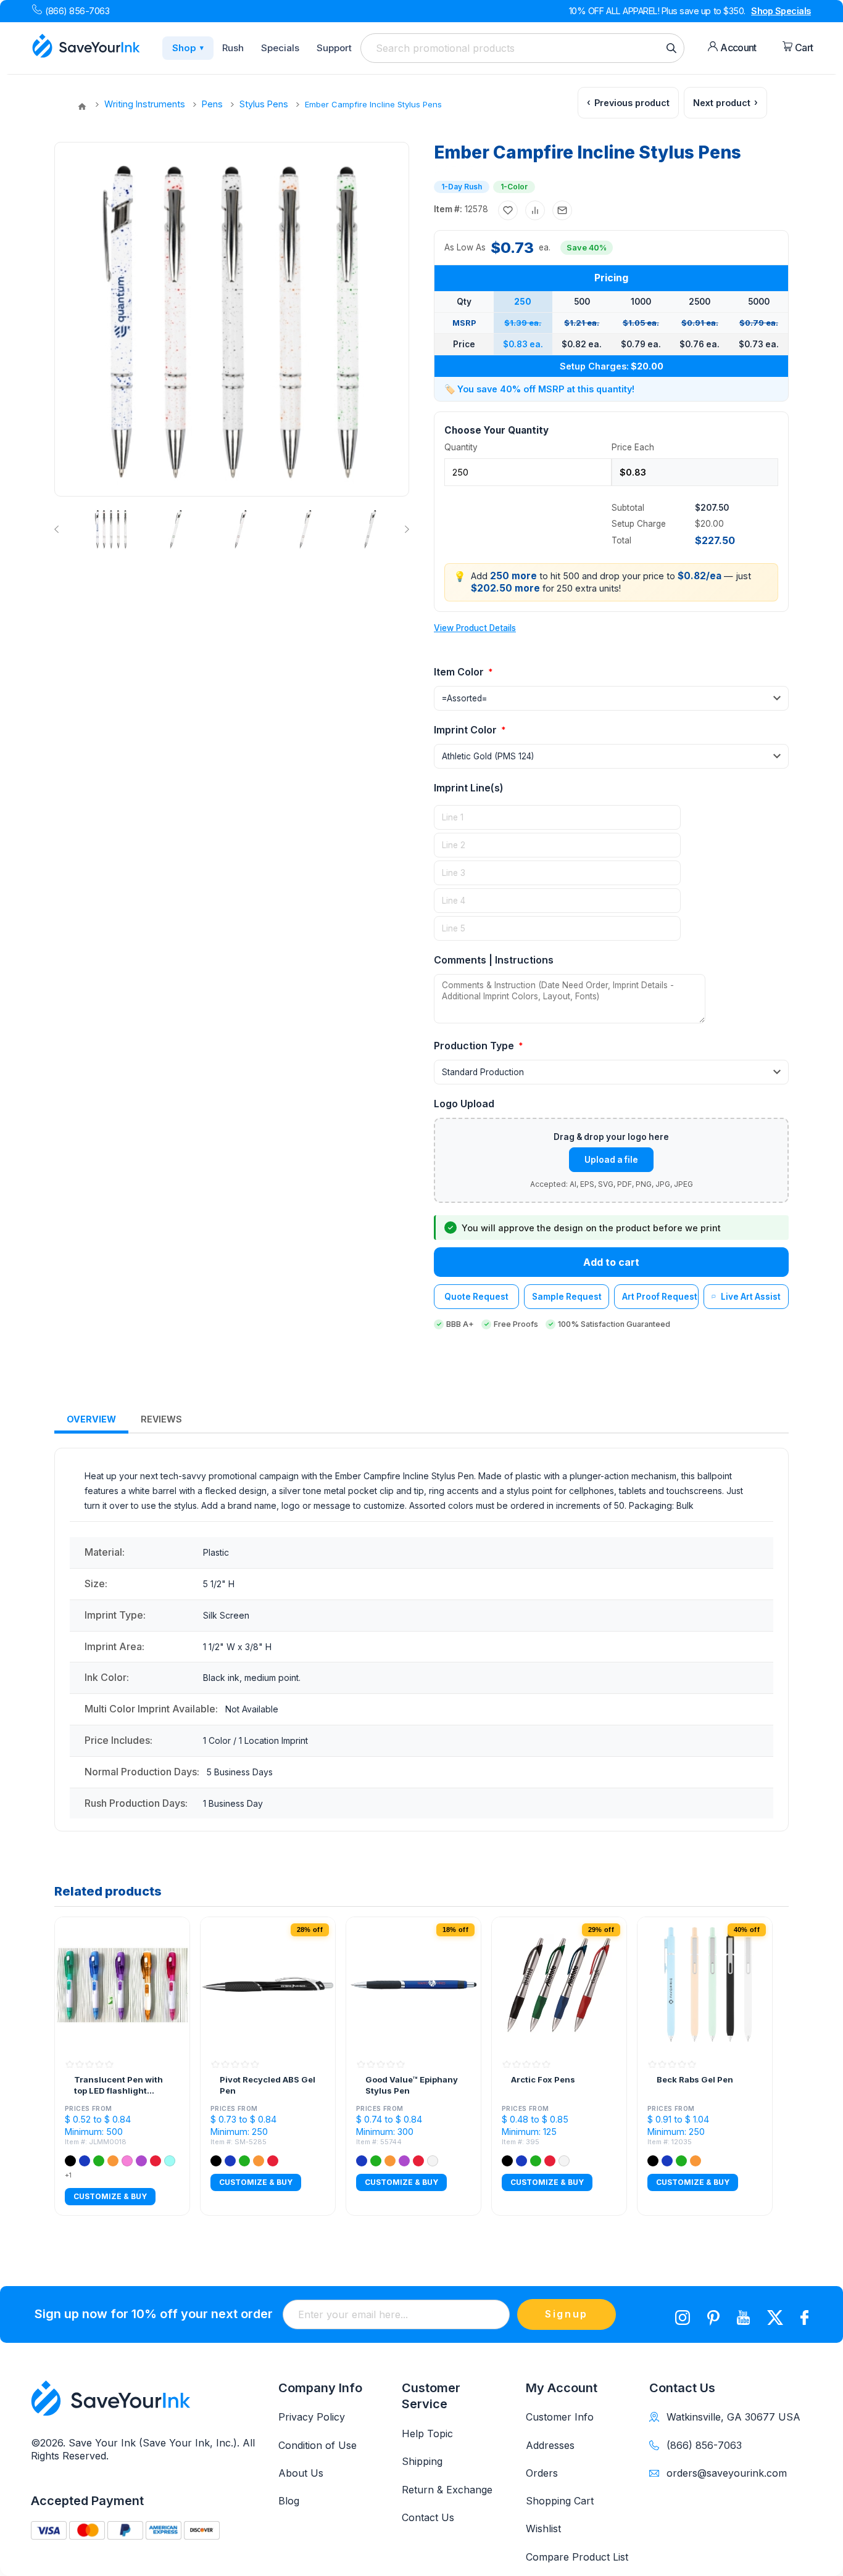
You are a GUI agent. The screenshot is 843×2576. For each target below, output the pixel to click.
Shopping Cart (560, 2501)
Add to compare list (535, 210)
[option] (110, 529)
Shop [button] (188, 48)
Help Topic (427, 2434)
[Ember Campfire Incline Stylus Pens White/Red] (241, 529)
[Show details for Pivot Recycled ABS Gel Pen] (268, 1984)
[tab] (91, 1420)
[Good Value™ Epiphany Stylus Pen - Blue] (413, 1984)
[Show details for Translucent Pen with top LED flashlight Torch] (122, 1984)
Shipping (422, 2461)
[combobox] (522, 48)
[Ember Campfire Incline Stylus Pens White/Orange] (305, 529)
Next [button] (405, 529)
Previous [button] (59, 529)
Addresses (550, 2445)
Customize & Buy (110, 2196)
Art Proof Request (660, 1297)
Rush (233, 48)
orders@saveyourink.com (727, 2473)
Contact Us (428, 2517)
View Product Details (475, 628)
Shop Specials (781, 11)
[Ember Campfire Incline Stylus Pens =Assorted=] (111, 529)
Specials (280, 48)
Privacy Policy (312, 2417)
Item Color (460, 672)
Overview (91, 1419)
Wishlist (543, 2529)
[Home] (82, 107)
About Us (301, 2473)
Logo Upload (464, 1104)
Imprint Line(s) (469, 788)
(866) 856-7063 (77, 11)
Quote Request (476, 1297)
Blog (289, 2501)
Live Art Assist (751, 1297)
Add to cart (611, 1262)
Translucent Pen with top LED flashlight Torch (118, 2085)
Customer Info (560, 2417)
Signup (567, 2314)
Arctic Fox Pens (543, 2079)
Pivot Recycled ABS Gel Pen (268, 2085)
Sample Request (567, 1297)
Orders (542, 2473)
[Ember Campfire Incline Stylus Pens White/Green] (176, 529)
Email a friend (562, 210)
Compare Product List (577, 2557)
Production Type (475, 1046)
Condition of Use (318, 2445)
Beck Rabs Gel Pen (695, 2079)
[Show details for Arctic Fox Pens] (559, 1984)
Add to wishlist (508, 210)
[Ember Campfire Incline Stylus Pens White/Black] (370, 529)
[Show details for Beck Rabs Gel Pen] (705, 1984)
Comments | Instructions (494, 960)
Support (334, 48)
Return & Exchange (447, 2490)
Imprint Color (467, 730)
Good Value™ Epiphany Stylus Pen (412, 2085)
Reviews (161, 1419)
